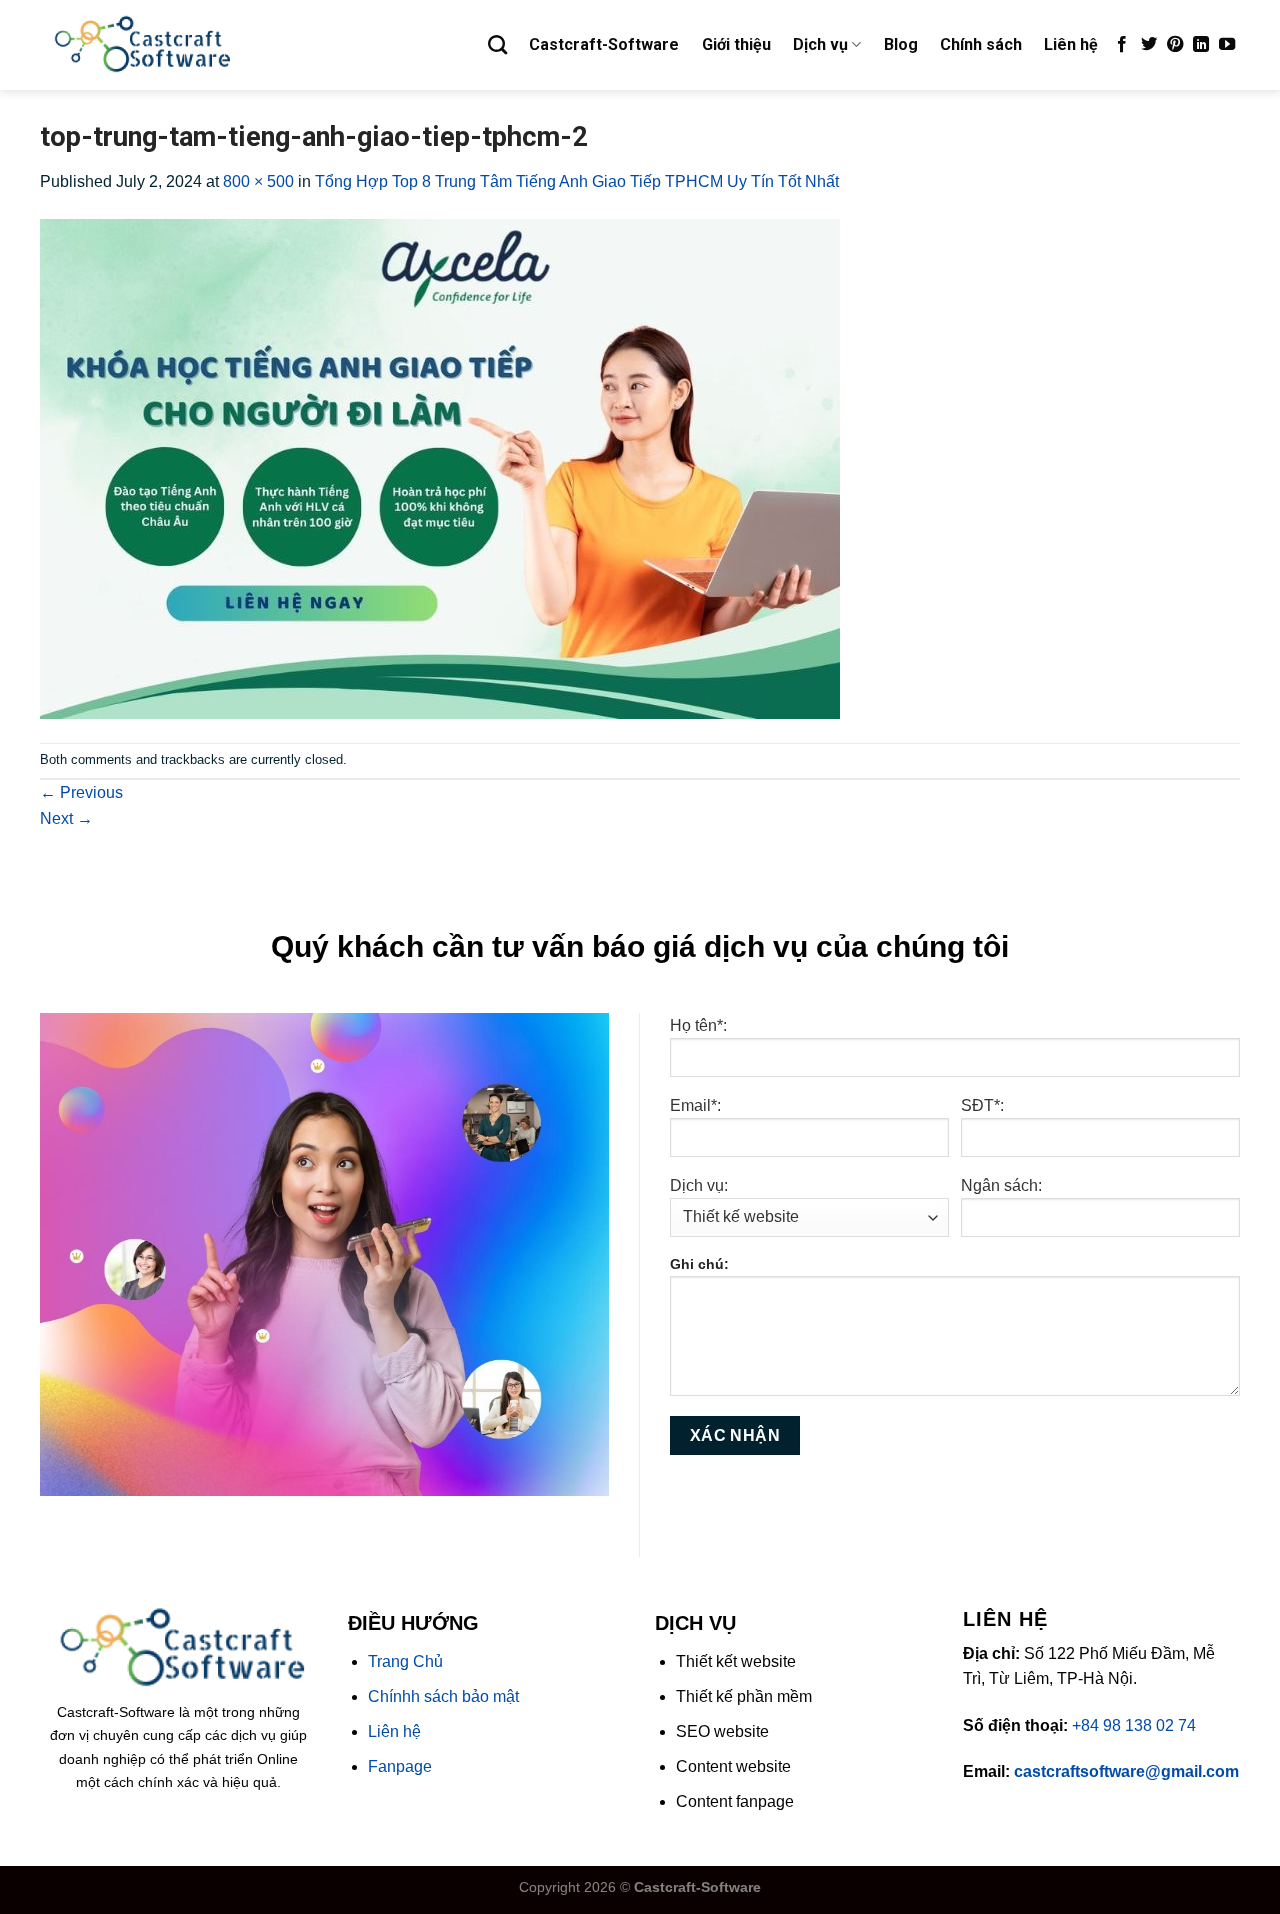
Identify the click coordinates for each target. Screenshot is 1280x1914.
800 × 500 (258, 181)
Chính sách (981, 44)
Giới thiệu (736, 44)
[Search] (497, 44)
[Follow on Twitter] (1149, 45)
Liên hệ (1071, 44)
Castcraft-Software (604, 44)
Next (66, 818)
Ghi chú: (699, 1264)
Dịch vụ (820, 44)
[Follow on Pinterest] (1175, 45)
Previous (81, 792)
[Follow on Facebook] (1122, 45)
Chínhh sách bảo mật (443, 1696)
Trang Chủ (405, 1661)
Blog (901, 44)
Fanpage (400, 1766)
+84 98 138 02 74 (1134, 1725)
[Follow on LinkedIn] (1201, 45)
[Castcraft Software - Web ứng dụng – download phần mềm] (140, 45)
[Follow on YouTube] (1227, 45)
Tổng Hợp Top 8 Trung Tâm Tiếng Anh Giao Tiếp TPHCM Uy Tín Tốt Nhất (577, 181)
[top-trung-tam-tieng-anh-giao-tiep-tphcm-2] (440, 467)
